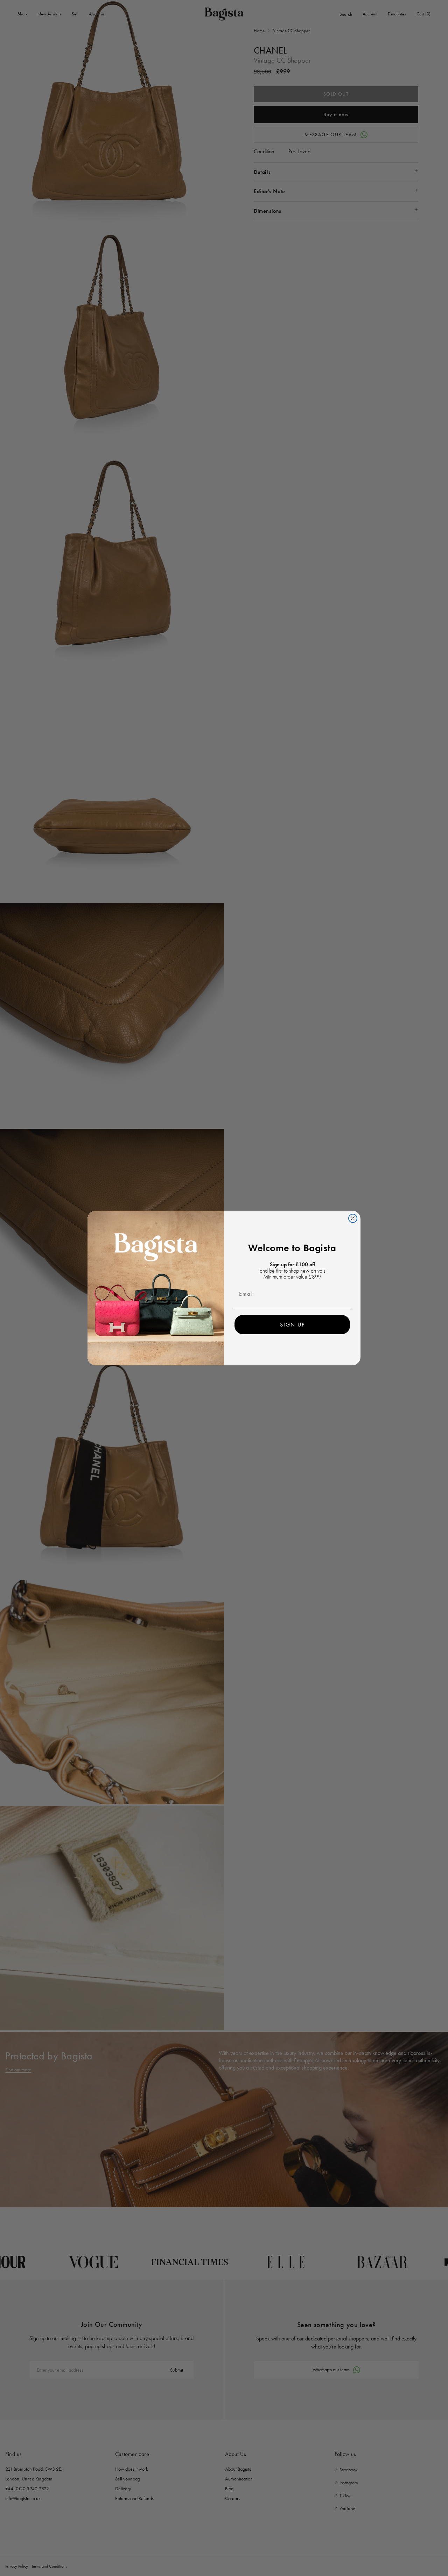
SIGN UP (292, 1325)
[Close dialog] (353, 1218)
